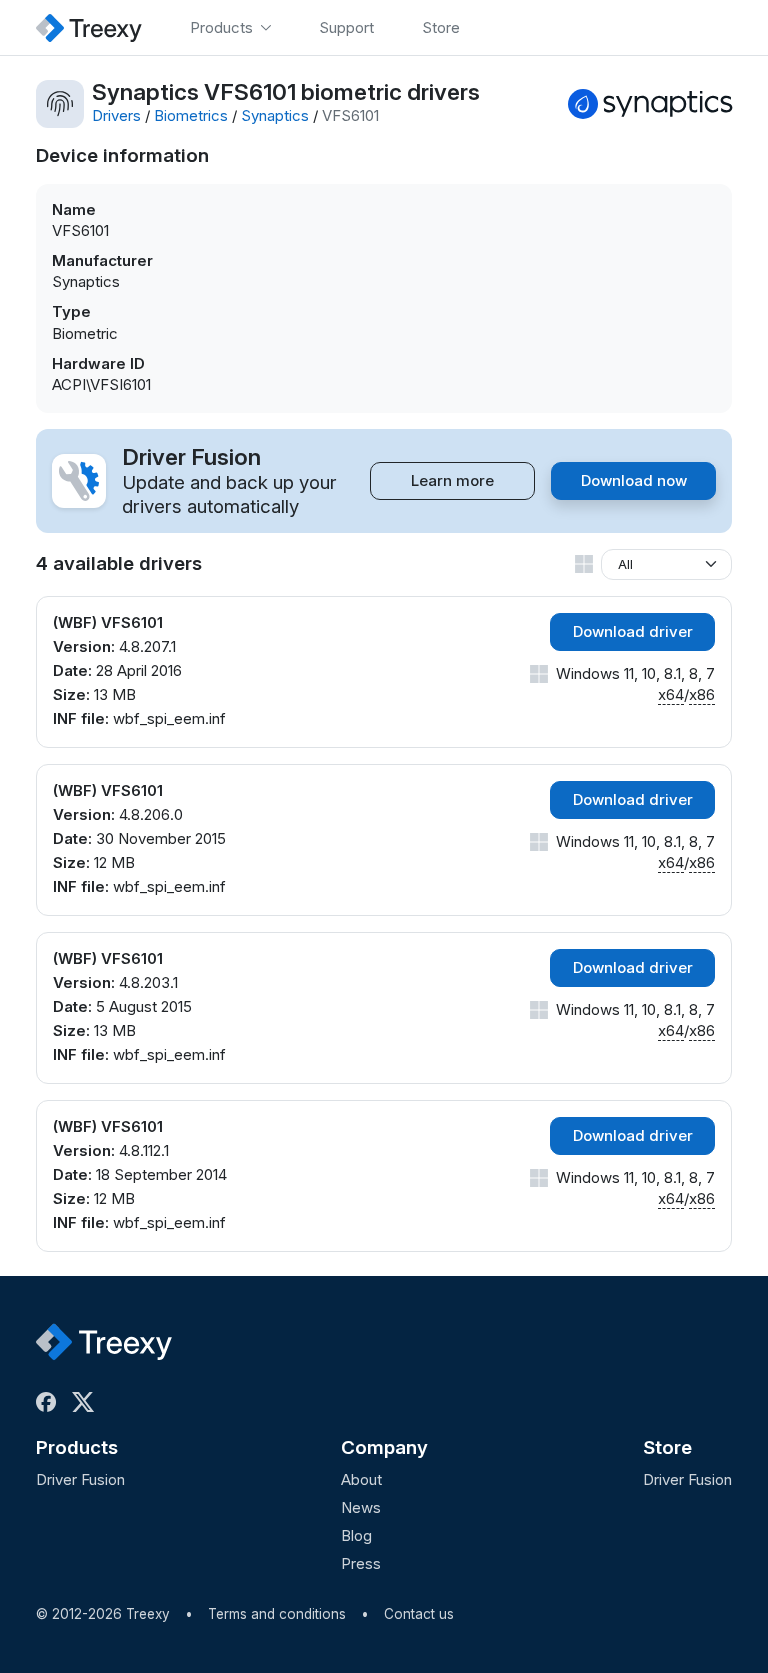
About (361, 1479)
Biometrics (191, 115)
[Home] (89, 27)
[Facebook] (50, 1402)
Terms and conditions (277, 1614)
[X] (87, 1402)
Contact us (419, 1614)
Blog (356, 1535)
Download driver (633, 631)
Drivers (116, 115)
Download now (634, 480)
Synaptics (275, 115)
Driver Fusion (80, 1479)
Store (667, 1447)
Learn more (452, 480)
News (361, 1507)
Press (361, 1563)
